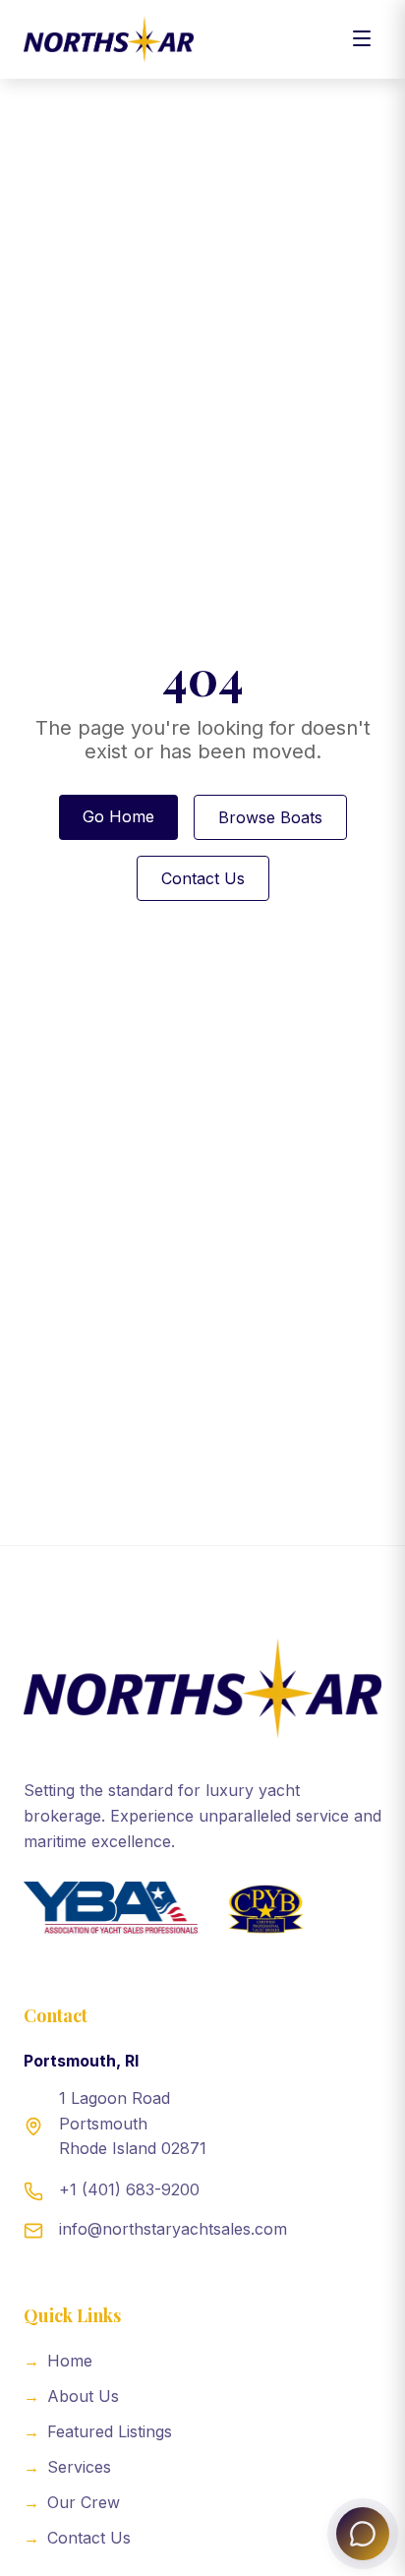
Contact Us (203, 878)
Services (67, 2467)
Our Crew (72, 2502)
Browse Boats (270, 817)
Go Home (118, 816)
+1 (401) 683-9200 (129, 2189)
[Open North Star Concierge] (363, 2534)
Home (58, 2361)
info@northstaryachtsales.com (173, 2229)
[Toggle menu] (362, 40)
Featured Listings (98, 2431)
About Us (71, 2396)
